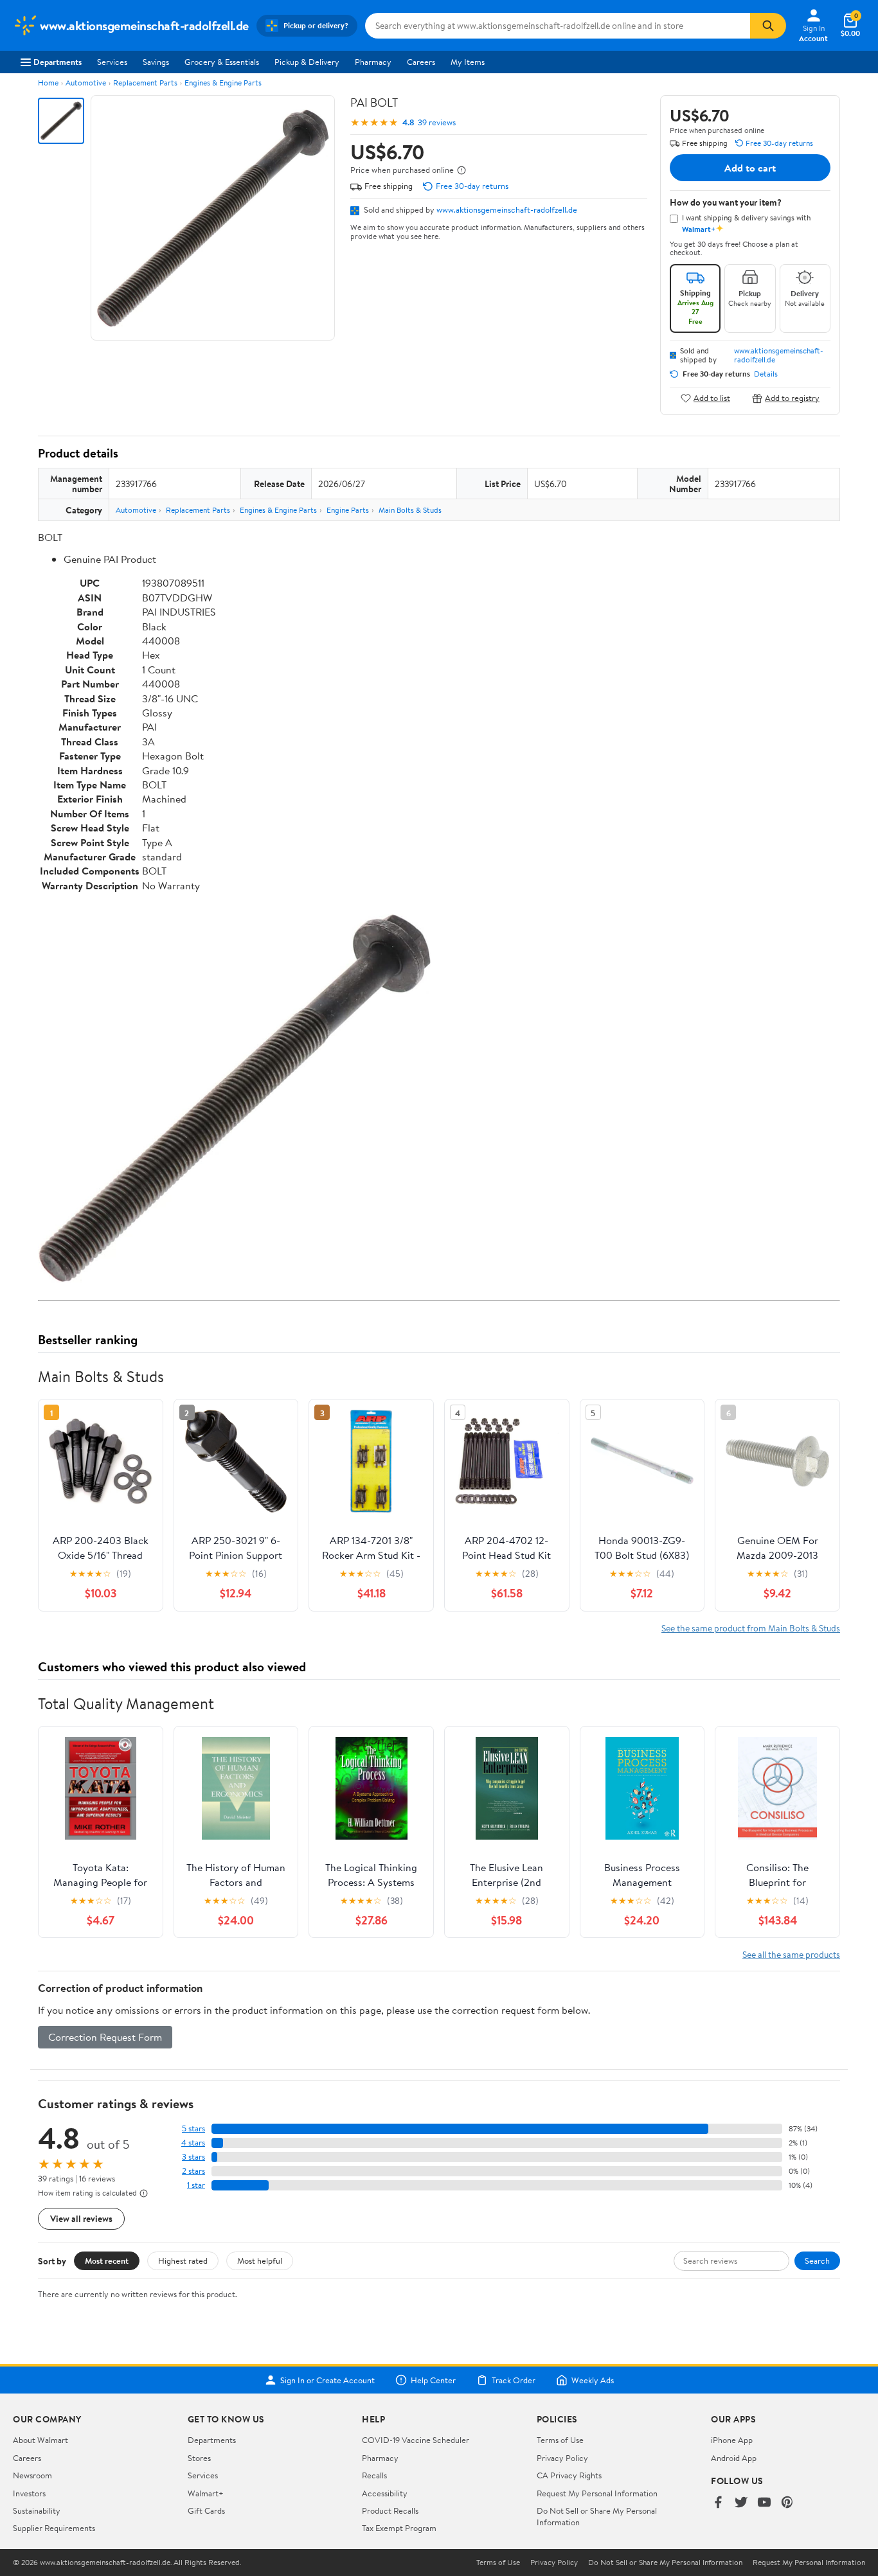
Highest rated (183, 2261)
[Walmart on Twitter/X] (741, 2503)
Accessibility (385, 2493)
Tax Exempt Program (399, 2528)
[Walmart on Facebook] (718, 2503)
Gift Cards (206, 2510)
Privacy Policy (562, 2458)
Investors (29, 2493)
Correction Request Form (105, 2037)
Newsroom (32, 2475)
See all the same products (791, 1954)
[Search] (768, 26)
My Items (468, 62)
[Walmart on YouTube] (764, 2503)
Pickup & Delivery (307, 62)
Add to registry (792, 398)
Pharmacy (373, 62)
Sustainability (37, 2510)
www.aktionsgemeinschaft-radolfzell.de (507, 209)
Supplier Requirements (54, 2528)
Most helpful (260, 2261)
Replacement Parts (145, 83)
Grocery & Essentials (222, 62)
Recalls (374, 2475)
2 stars (193, 2171)
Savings (156, 62)
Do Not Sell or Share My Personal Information (665, 2563)
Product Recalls (390, 2510)
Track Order (514, 2380)
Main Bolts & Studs (410, 510)
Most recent (107, 2261)
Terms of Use (560, 2440)
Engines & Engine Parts (223, 83)
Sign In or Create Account (327, 2380)
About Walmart (40, 2440)
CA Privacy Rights (569, 2475)
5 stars (193, 2128)
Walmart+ (206, 2493)
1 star (196, 2185)
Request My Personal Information (597, 2493)
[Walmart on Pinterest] (787, 2503)
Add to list (712, 398)
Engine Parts (348, 510)
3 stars (193, 2157)
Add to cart (750, 168)
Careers (421, 62)
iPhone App (732, 2440)
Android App (734, 2458)
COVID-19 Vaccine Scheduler (416, 2440)
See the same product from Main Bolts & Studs (751, 1628)
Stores (199, 2458)
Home (48, 83)
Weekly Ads (593, 2380)
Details (766, 374)
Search (817, 2261)
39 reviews (437, 122)
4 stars (193, 2143)
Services (112, 62)
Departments (58, 62)
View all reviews (81, 2218)
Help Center (433, 2380)
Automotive (86, 83)
